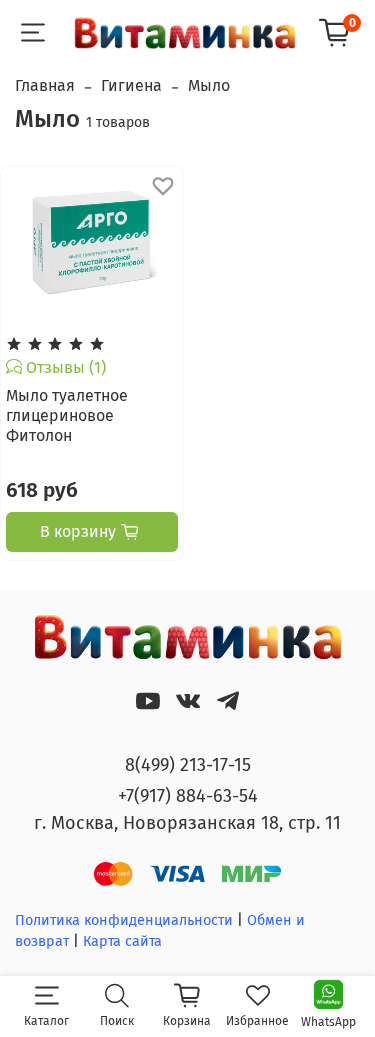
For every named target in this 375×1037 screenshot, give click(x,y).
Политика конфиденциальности (124, 920)
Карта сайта (122, 941)
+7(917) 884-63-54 (188, 796)
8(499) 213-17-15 (188, 765)
